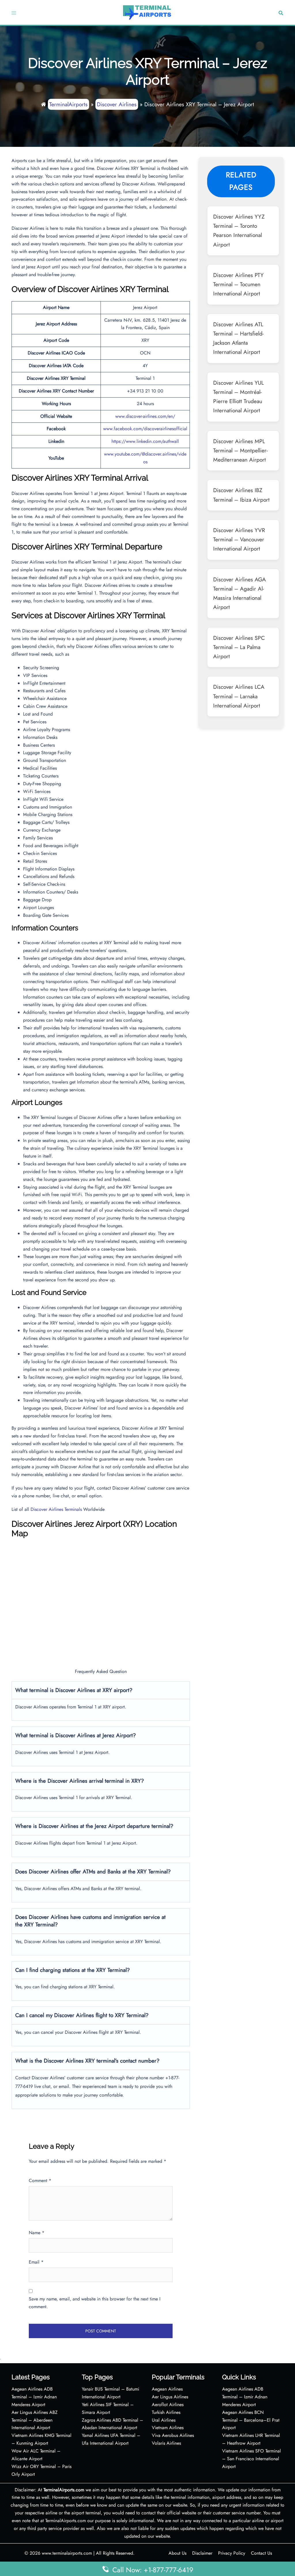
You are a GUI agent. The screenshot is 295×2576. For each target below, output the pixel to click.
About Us (177, 2553)
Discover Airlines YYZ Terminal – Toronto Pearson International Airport (239, 231)
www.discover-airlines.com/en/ (145, 416)
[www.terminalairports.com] (147, 12)
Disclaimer (202, 2553)
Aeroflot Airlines (168, 2405)
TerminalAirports (68, 104)
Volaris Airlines (166, 2443)
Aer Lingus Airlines (170, 2397)
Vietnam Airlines (168, 2428)
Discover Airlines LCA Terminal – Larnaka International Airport (239, 696)
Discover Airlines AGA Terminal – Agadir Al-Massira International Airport (240, 593)
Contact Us (261, 2553)
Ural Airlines (164, 2420)
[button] (280, 13)
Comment (40, 2181)
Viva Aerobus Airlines (173, 2435)
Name (37, 2233)
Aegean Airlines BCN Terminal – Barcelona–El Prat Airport (251, 2420)
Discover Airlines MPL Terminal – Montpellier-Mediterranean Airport (240, 450)
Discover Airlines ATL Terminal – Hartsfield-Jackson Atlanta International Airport (238, 338)
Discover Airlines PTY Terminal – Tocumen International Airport (238, 284)
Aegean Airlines (167, 2389)
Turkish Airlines (166, 2412)
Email (36, 2262)
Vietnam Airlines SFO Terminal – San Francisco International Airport (251, 2459)
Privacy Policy (232, 2553)
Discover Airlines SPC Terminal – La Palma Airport (239, 647)
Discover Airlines (117, 104)
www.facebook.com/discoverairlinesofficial (145, 429)
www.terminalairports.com (67, 2553)
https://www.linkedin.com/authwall (145, 441)
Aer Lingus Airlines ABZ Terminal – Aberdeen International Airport (35, 2420)
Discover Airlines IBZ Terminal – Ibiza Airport (241, 495)
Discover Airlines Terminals (56, 1509)
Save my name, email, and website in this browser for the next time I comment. (95, 2303)
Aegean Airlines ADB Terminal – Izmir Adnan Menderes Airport (34, 2397)
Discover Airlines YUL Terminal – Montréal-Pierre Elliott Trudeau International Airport (239, 397)
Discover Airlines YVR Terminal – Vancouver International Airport (239, 539)
